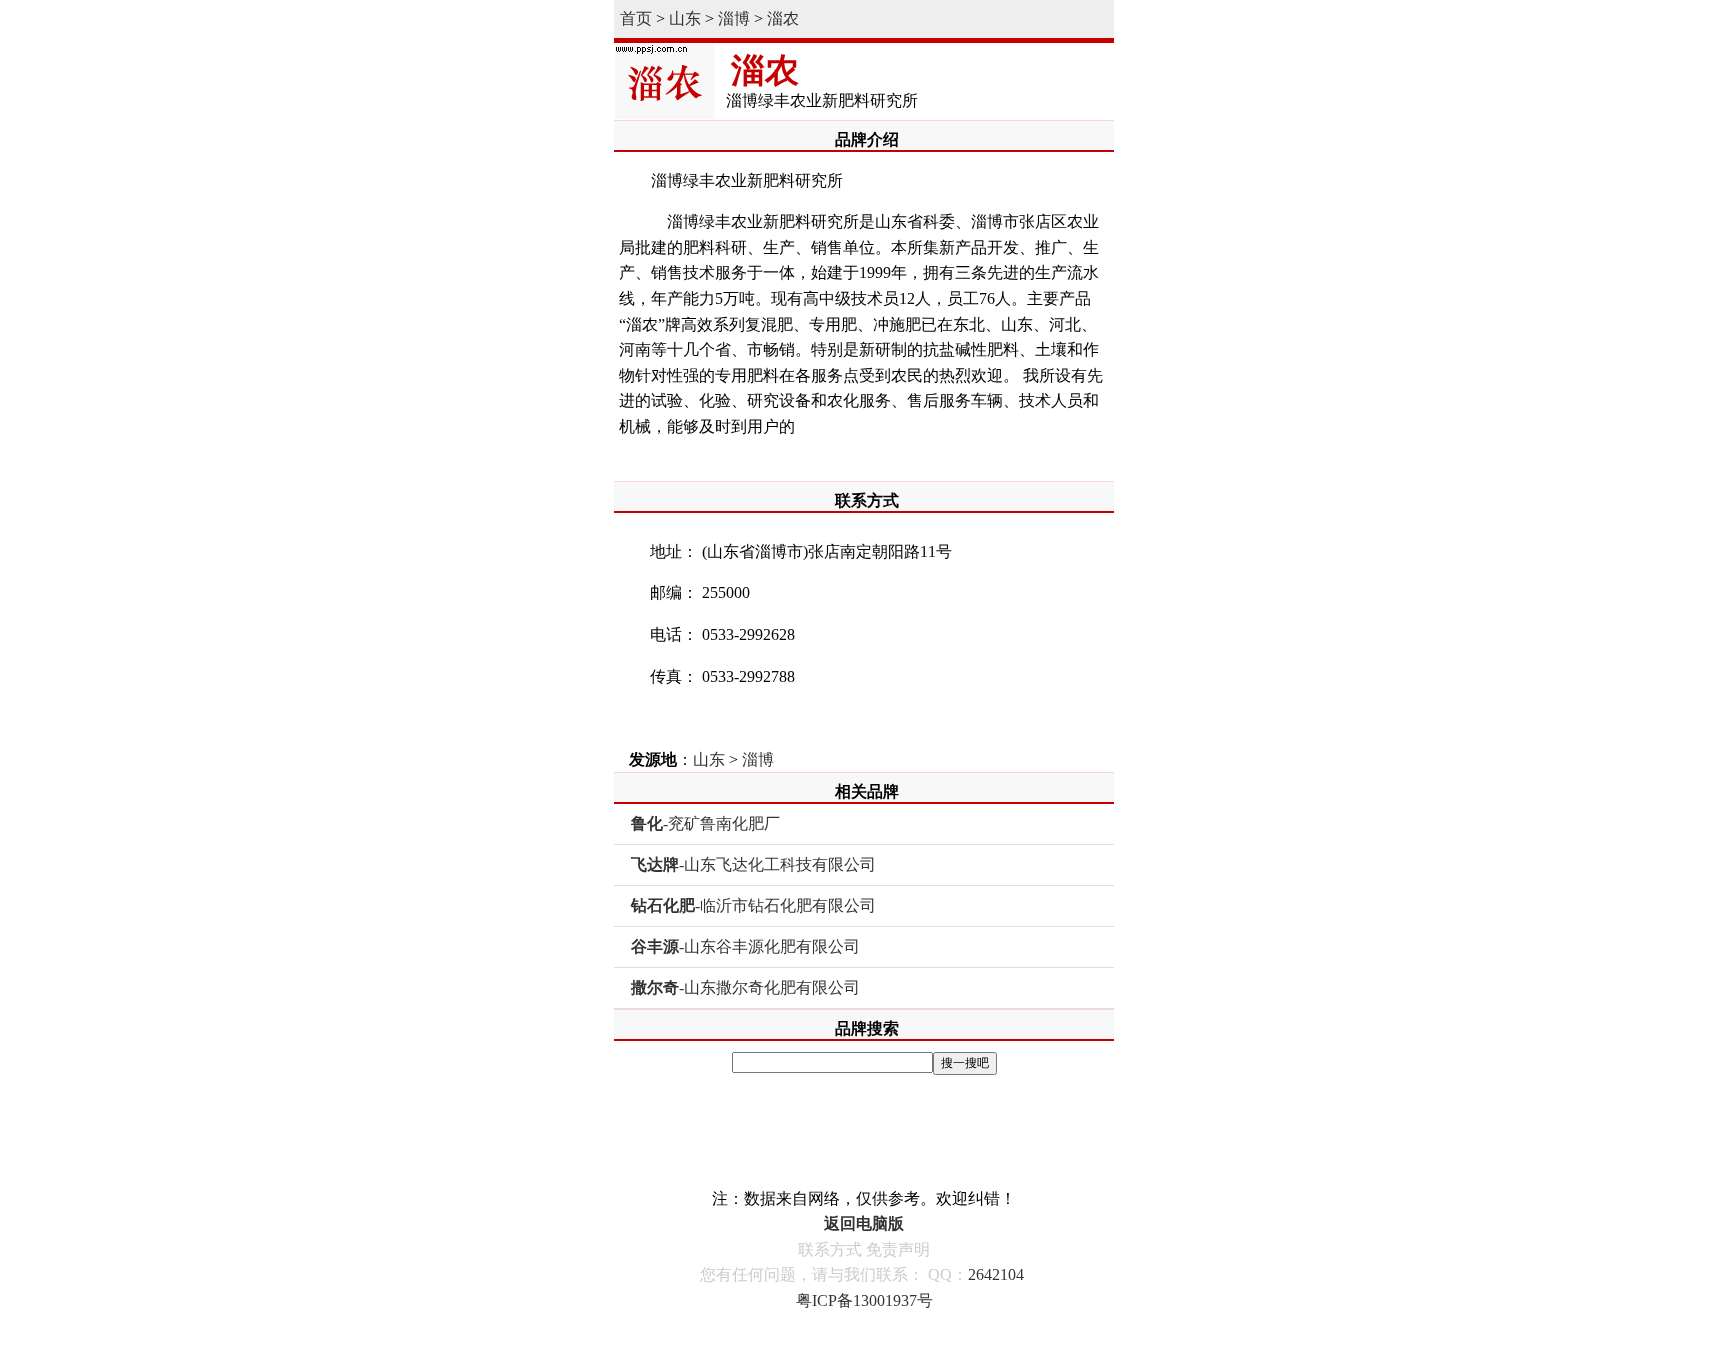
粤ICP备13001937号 (864, 1300)
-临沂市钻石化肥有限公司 (753, 905)
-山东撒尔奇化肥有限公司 (745, 987)
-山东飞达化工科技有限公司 (753, 864)
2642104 (996, 1274)
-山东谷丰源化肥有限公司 (745, 946)
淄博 (734, 18)
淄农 (783, 18)
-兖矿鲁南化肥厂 (705, 823)
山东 (685, 18)
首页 (636, 18)
